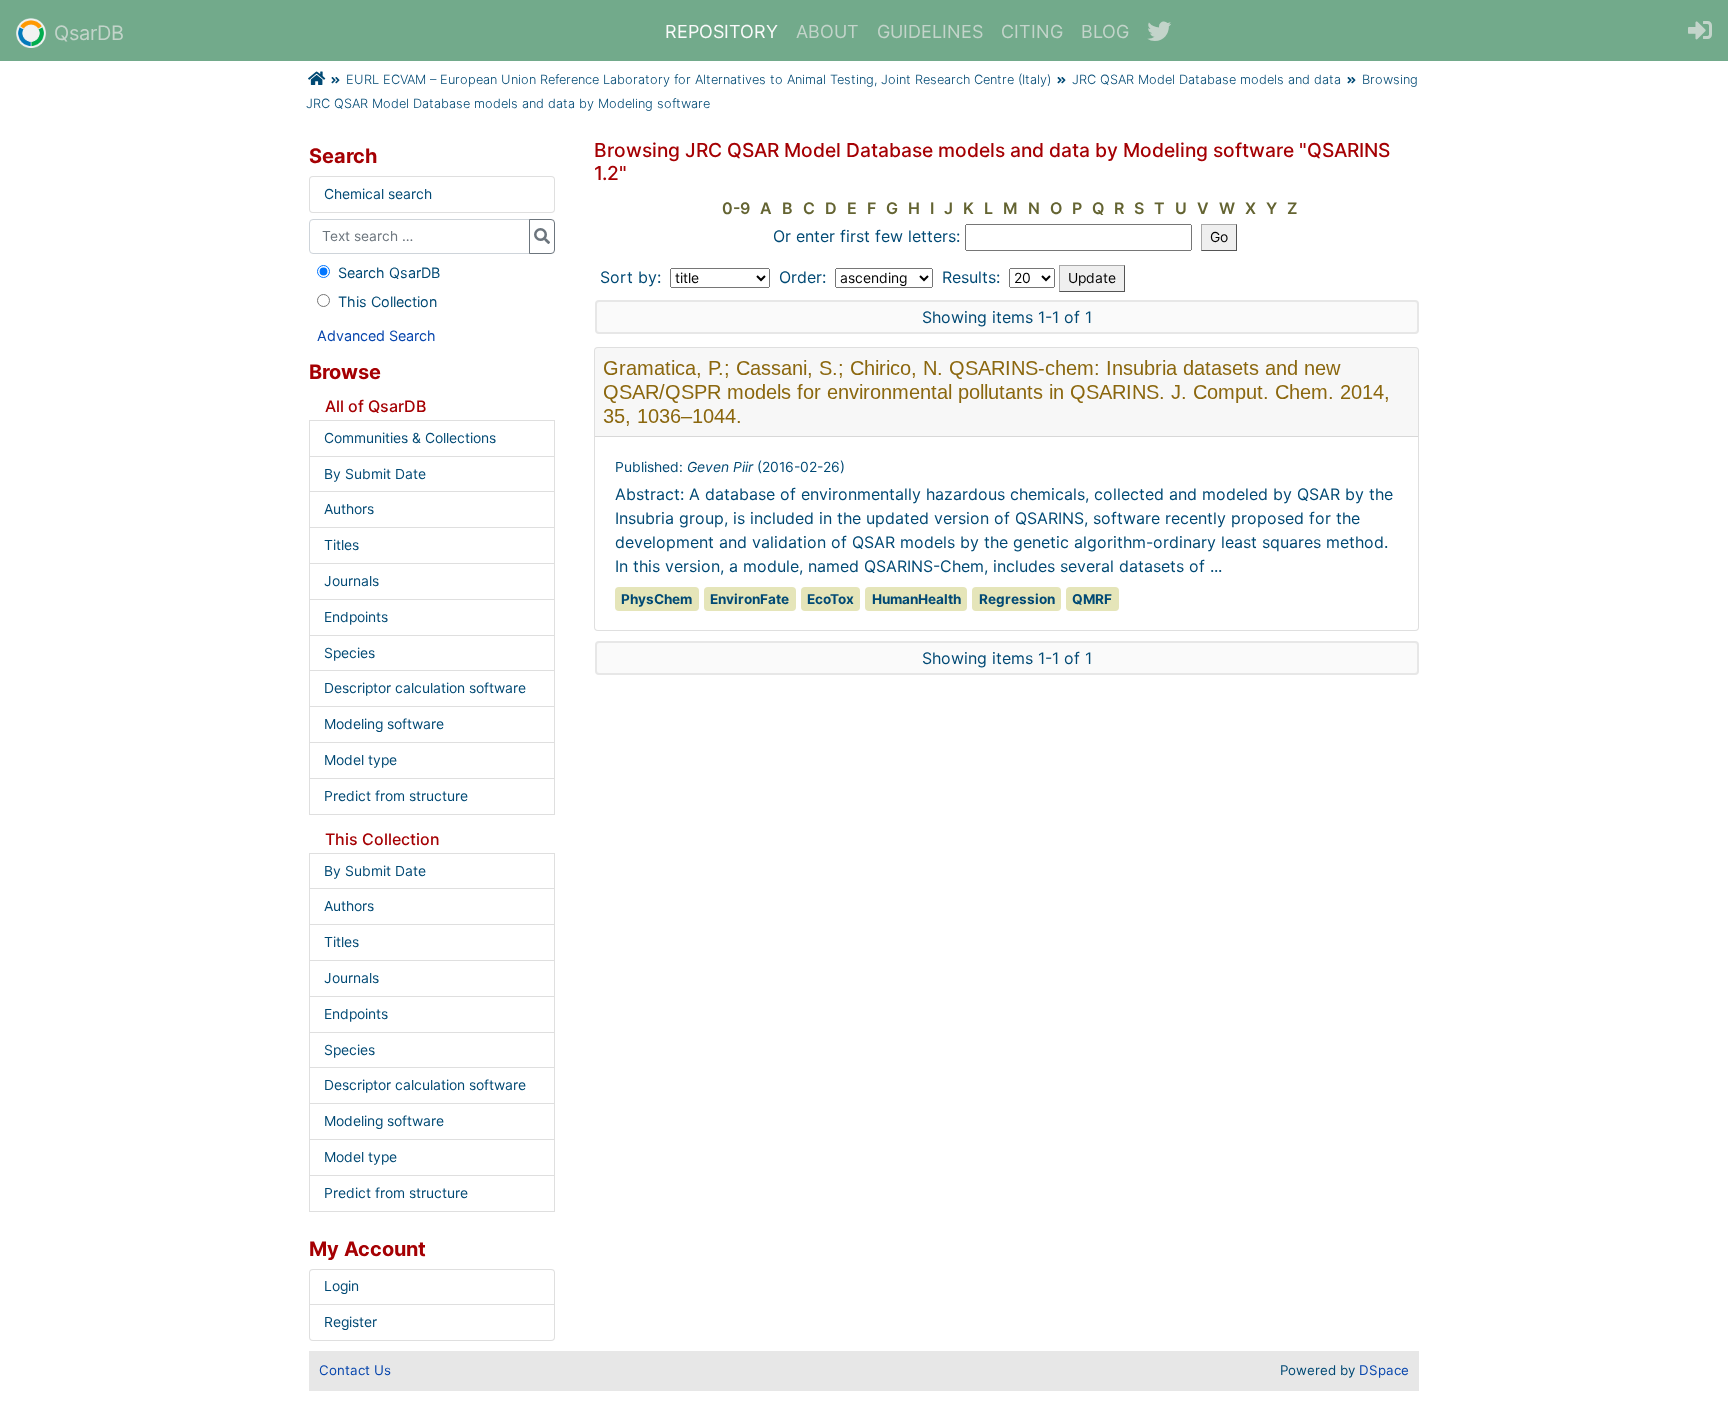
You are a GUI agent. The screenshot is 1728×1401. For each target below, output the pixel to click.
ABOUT (827, 31)
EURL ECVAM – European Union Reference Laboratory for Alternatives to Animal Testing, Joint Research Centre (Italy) (698, 79)
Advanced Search (376, 335)
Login (341, 1286)
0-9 (736, 208)
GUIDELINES (930, 31)
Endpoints (356, 617)
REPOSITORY (721, 31)
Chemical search (378, 194)
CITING (1032, 31)
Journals (351, 581)
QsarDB (89, 33)
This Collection (387, 301)
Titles (341, 545)
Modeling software (384, 724)
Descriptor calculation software (425, 688)
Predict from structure (396, 796)
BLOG (1105, 31)
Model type (360, 760)
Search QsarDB (389, 272)
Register (350, 1322)
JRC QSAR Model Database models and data (1206, 79)
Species (349, 653)
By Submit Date (375, 474)
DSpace (1384, 1370)
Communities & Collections (410, 438)
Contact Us (355, 1370)
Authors (349, 509)
